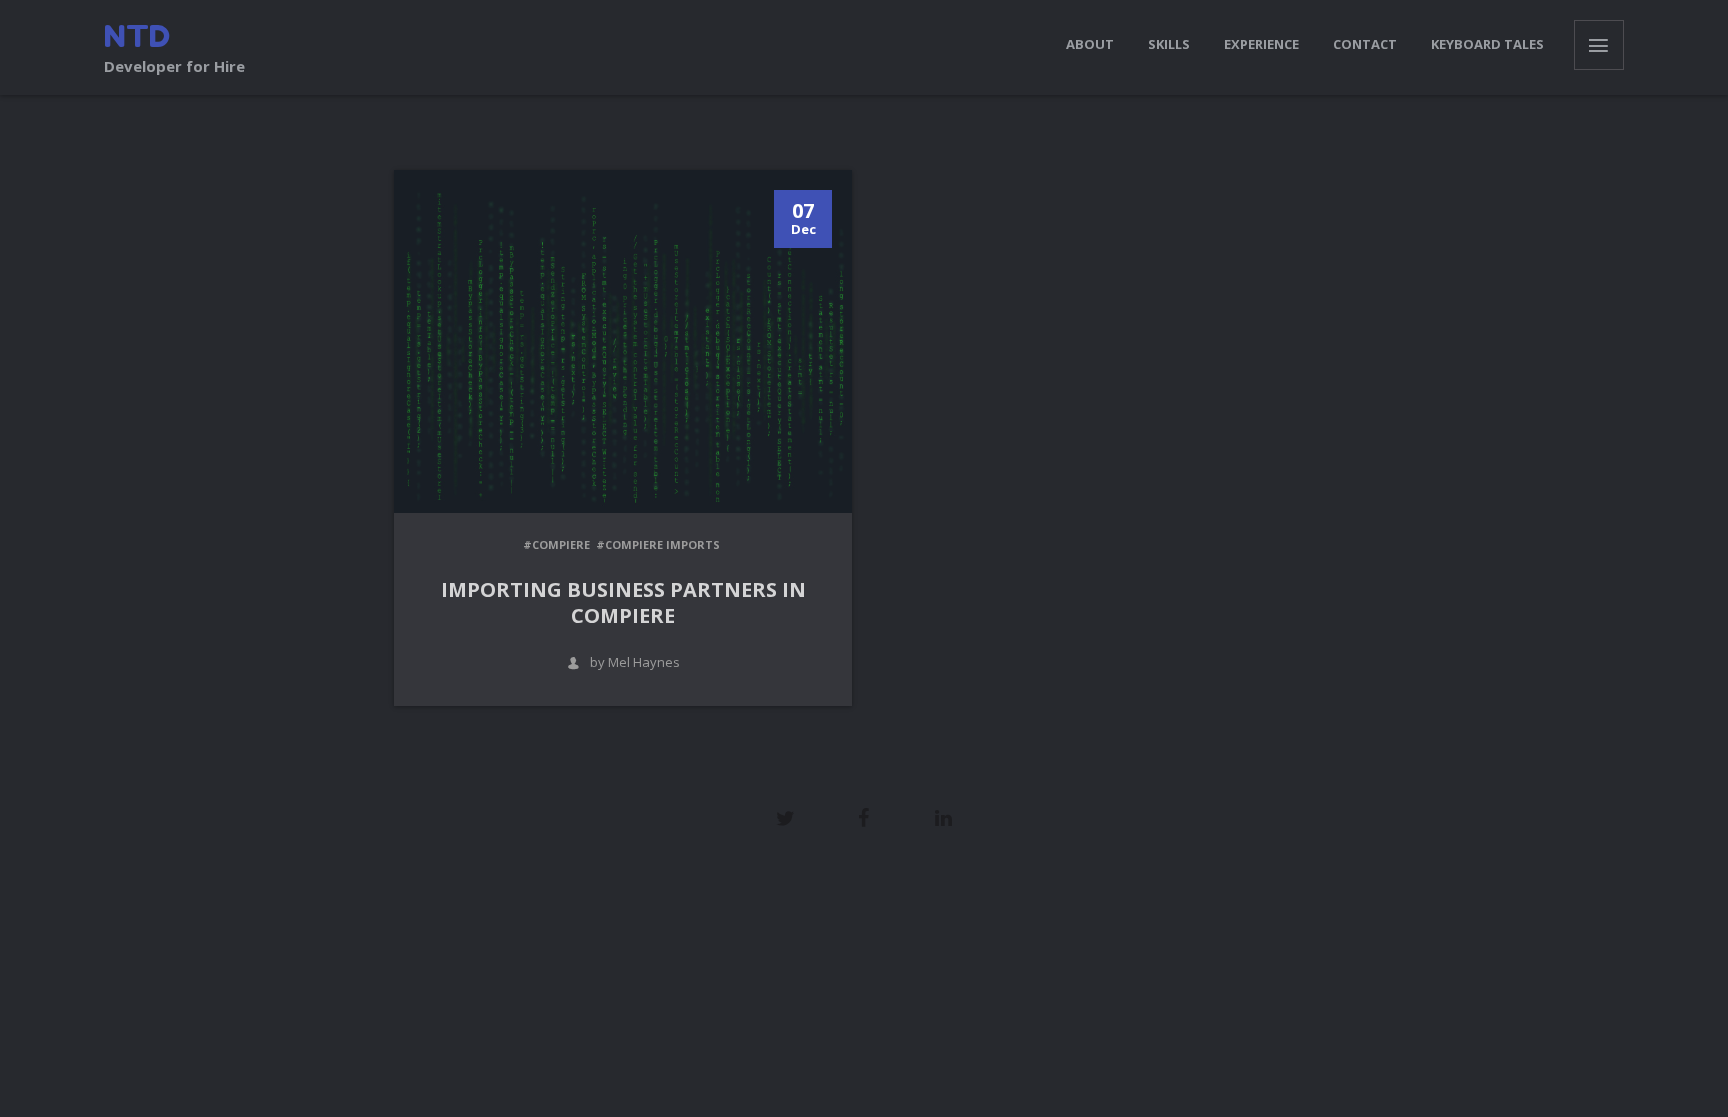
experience (1261, 44)
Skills (1169, 44)
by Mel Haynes (635, 662)
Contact (1365, 44)
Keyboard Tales (1487, 44)
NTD (137, 36)
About (1090, 44)
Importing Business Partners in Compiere (623, 602)
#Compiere (556, 544)
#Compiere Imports (658, 544)
